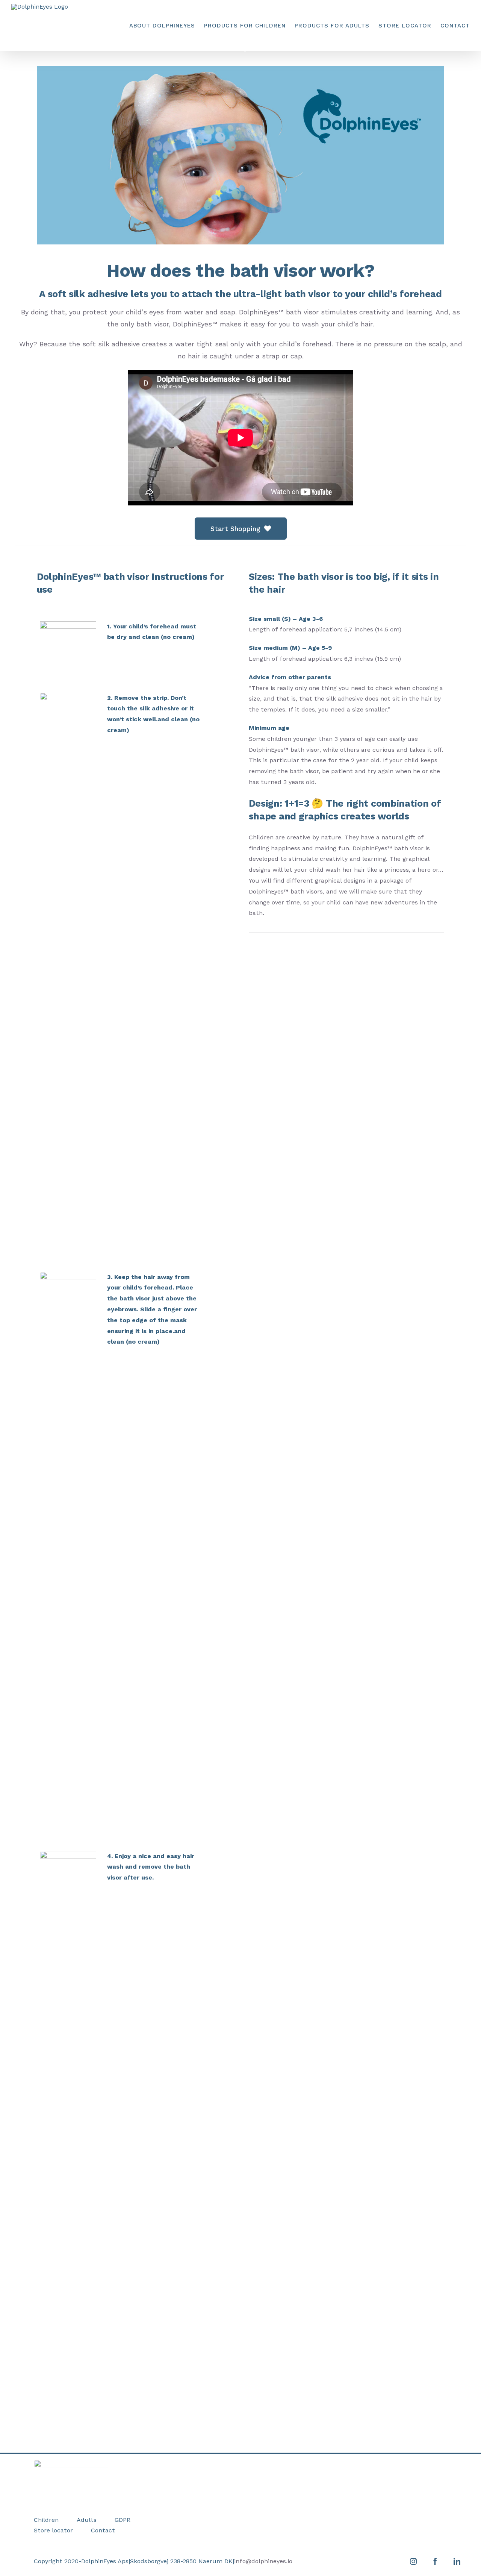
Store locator (53, 2530)
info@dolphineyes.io (263, 2561)
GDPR (123, 2520)
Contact (103, 2530)
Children (46, 2520)
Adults (87, 2520)
